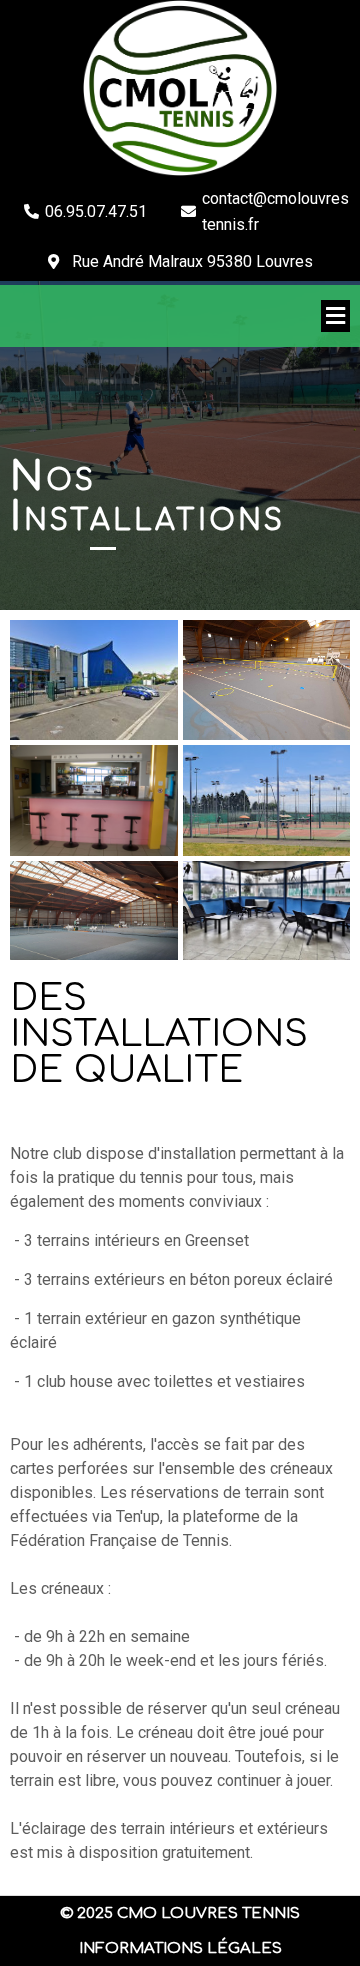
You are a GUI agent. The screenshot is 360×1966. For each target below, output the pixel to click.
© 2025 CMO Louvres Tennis (180, 1913)
